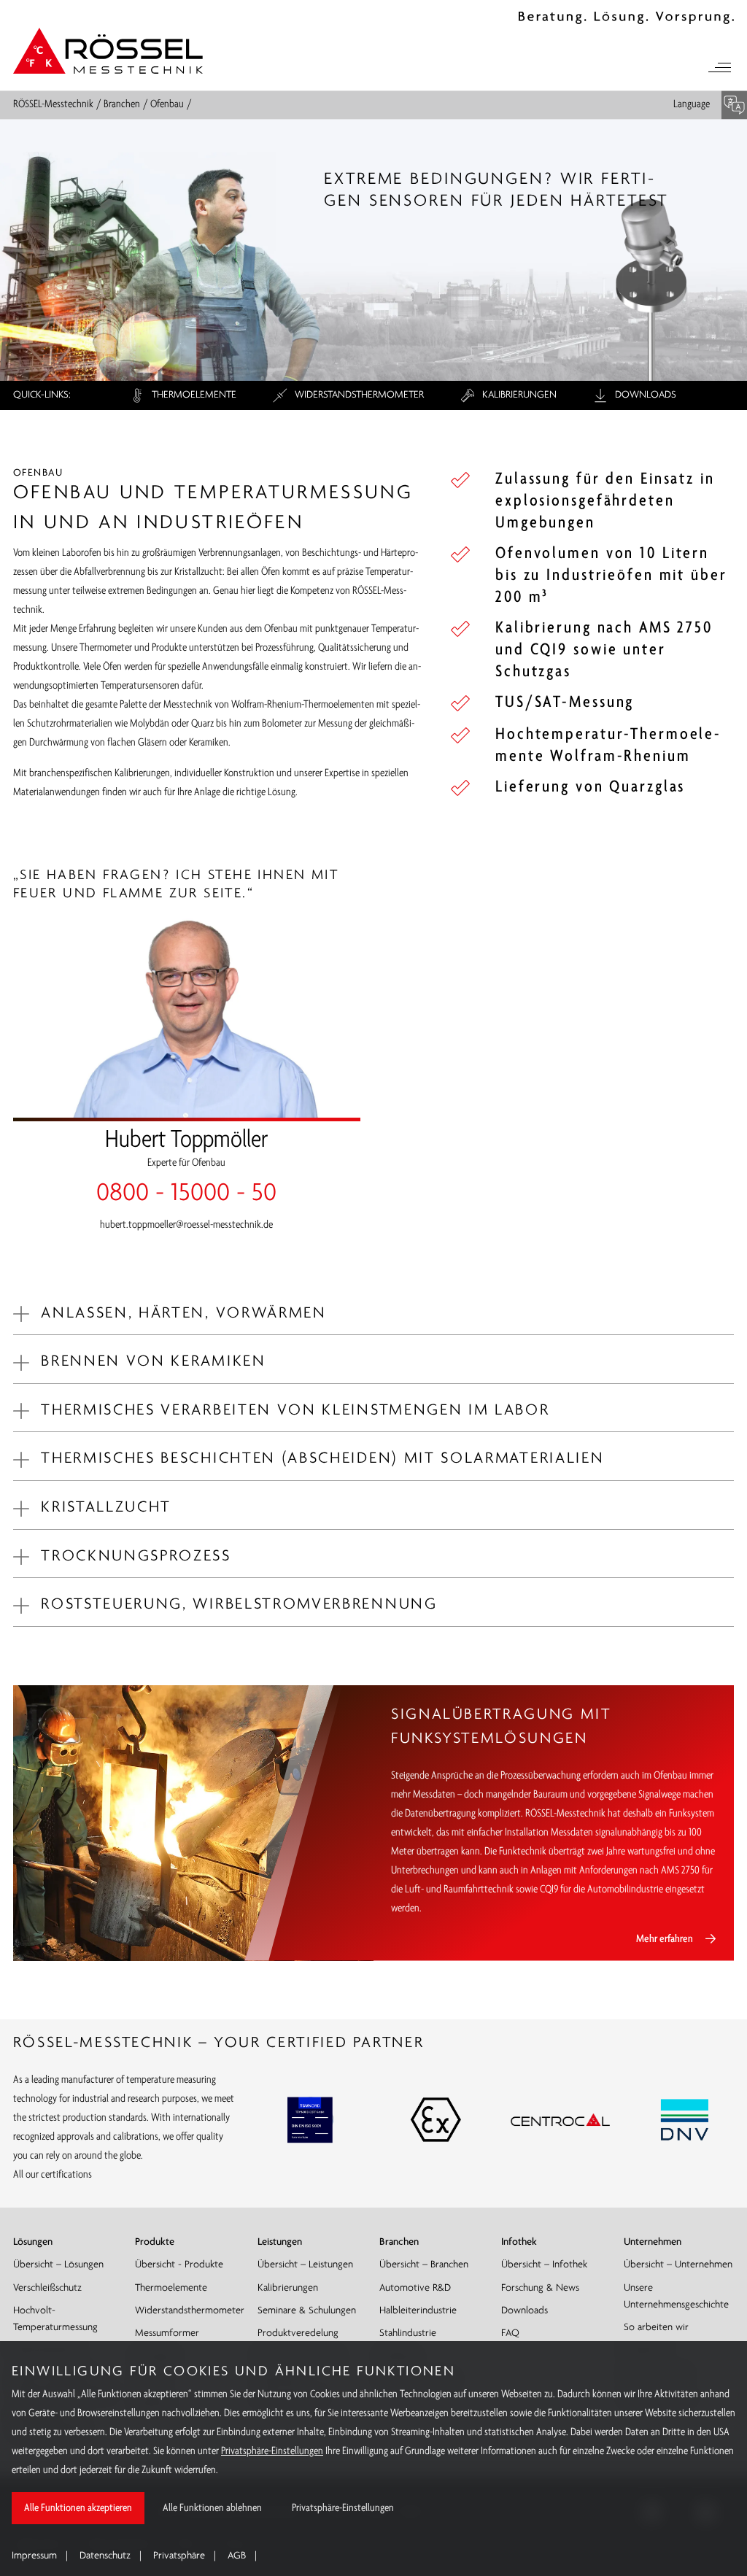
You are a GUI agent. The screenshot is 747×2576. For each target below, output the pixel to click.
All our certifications (53, 2175)
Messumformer (167, 2333)
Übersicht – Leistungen (305, 2265)
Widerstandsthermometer (358, 395)
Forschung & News (540, 2288)
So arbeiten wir (656, 2328)
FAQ (510, 2333)
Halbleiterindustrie (418, 2311)
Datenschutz (105, 2556)
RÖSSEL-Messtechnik (53, 105)
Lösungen (33, 2242)
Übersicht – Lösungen (58, 2265)
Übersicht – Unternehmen (678, 2265)
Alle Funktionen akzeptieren (78, 2508)
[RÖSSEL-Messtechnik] (108, 50)
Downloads (644, 395)
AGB (237, 2556)
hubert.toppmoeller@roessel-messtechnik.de (186, 1225)
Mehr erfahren (665, 1939)
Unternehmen (653, 2242)
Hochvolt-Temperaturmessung (55, 2319)
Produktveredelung (298, 2333)
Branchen (122, 105)
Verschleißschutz (47, 2288)
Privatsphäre (179, 2556)
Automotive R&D (415, 2288)
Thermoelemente (193, 395)
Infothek (519, 2242)
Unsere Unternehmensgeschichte (676, 2297)
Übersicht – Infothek (544, 2265)
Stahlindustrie (408, 2333)
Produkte (155, 2242)
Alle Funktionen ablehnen (212, 2508)
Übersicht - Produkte (179, 2265)
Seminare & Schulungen (307, 2311)
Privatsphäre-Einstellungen (272, 2451)
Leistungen (280, 2242)
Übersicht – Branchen (424, 2265)
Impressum (34, 2556)
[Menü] (719, 69)
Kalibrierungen (518, 395)
